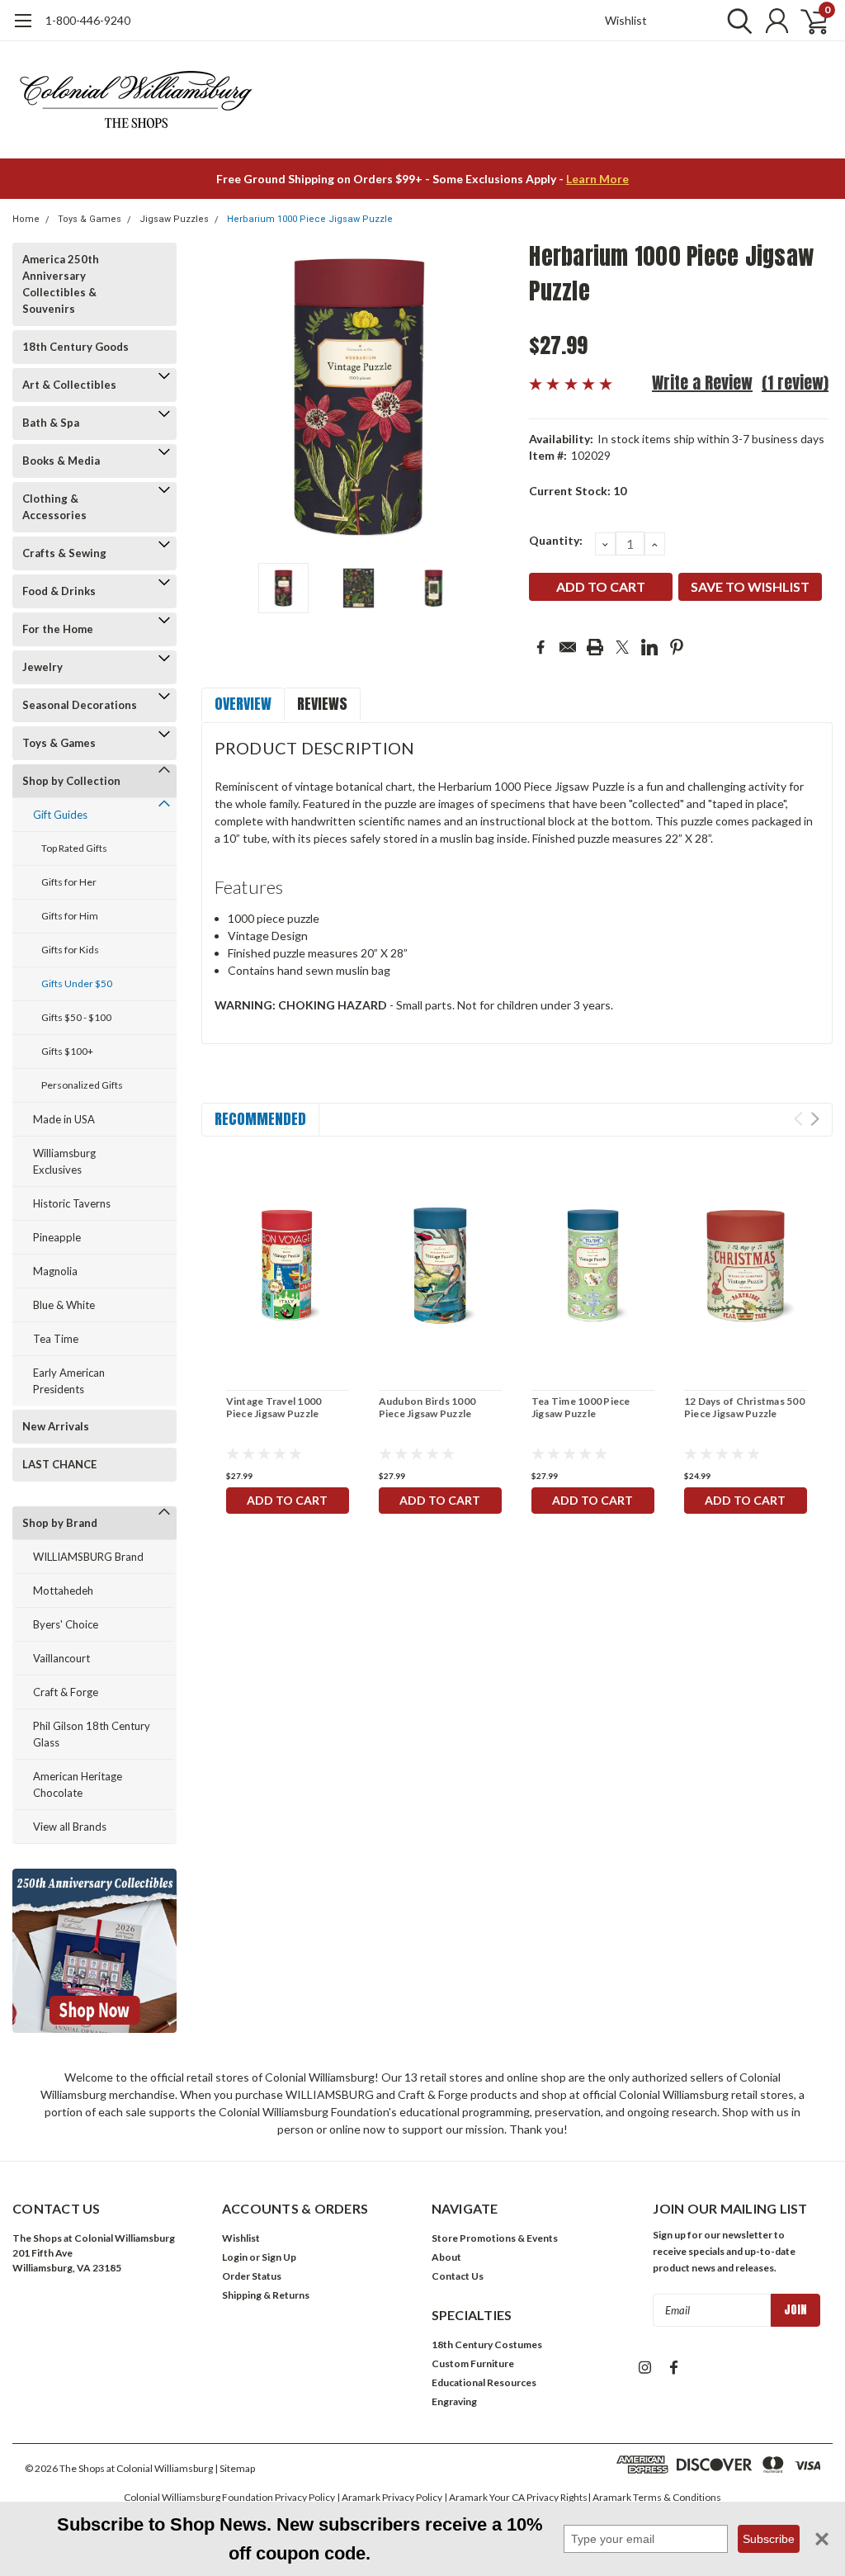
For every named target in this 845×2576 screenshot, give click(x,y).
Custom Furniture (473, 2363)
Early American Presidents (69, 1381)
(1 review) (795, 383)
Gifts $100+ (67, 1051)
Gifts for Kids (70, 950)
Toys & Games (90, 219)
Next (496, 397)
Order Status (252, 2276)
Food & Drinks (59, 591)
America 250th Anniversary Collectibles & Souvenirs (61, 284)
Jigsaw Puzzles (174, 219)
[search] (736, 21)
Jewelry (42, 667)
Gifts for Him (70, 916)
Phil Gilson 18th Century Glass (92, 1734)
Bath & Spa (51, 423)
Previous (222, 397)
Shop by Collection (71, 781)
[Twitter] (622, 647)
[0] (808, 21)
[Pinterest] (677, 647)
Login (235, 2257)
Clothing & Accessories (54, 507)
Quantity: (556, 540)
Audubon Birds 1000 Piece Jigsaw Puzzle (427, 1407)
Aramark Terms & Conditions (657, 2497)
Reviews (322, 704)
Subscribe (769, 2539)
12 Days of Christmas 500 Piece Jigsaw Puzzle (744, 1407)
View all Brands (70, 1827)
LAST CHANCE (59, 1464)
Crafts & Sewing (64, 553)
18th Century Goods (76, 347)
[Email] (568, 647)
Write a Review (702, 383)
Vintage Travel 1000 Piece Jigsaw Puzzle (274, 1407)
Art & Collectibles (69, 385)
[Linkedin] (649, 647)
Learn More (597, 179)
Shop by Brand (60, 1523)
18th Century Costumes (487, 2344)
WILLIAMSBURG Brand (88, 1557)
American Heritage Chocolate (78, 1784)
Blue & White (64, 1305)
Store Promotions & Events (495, 2238)
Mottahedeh (63, 1591)
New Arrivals (56, 1426)
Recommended (260, 1119)
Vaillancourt (61, 1658)
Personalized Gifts (82, 1085)
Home (26, 219)
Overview (243, 704)
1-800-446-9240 (88, 20)
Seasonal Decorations (80, 705)
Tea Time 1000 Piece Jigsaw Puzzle (581, 1407)
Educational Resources (484, 2382)
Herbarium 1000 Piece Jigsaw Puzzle (310, 219)
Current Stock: (578, 491)
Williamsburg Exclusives (64, 1161)
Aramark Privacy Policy (392, 2497)
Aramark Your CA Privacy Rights (518, 2497)
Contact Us (458, 2276)
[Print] (595, 647)
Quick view (287, 1268)
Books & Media (61, 461)
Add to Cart (287, 1500)
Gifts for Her (69, 882)
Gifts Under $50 (77, 983)
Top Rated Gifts (74, 848)
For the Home (58, 629)
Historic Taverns (72, 1203)
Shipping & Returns (266, 2295)
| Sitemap (235, 2468)
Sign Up (279, 2257)
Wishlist (626, 20)
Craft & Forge (66, 1692)
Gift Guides (60, 815)
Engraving (454, 2401)
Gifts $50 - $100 (76, 1017)
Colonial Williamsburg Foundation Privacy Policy (229, 2497)
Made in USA (64, 1119)
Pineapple (57, 1237)
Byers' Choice (66, 1624)
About (446, 2257)
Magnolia (55, 1271)
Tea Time (56, 1339)
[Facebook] (541, 647)
